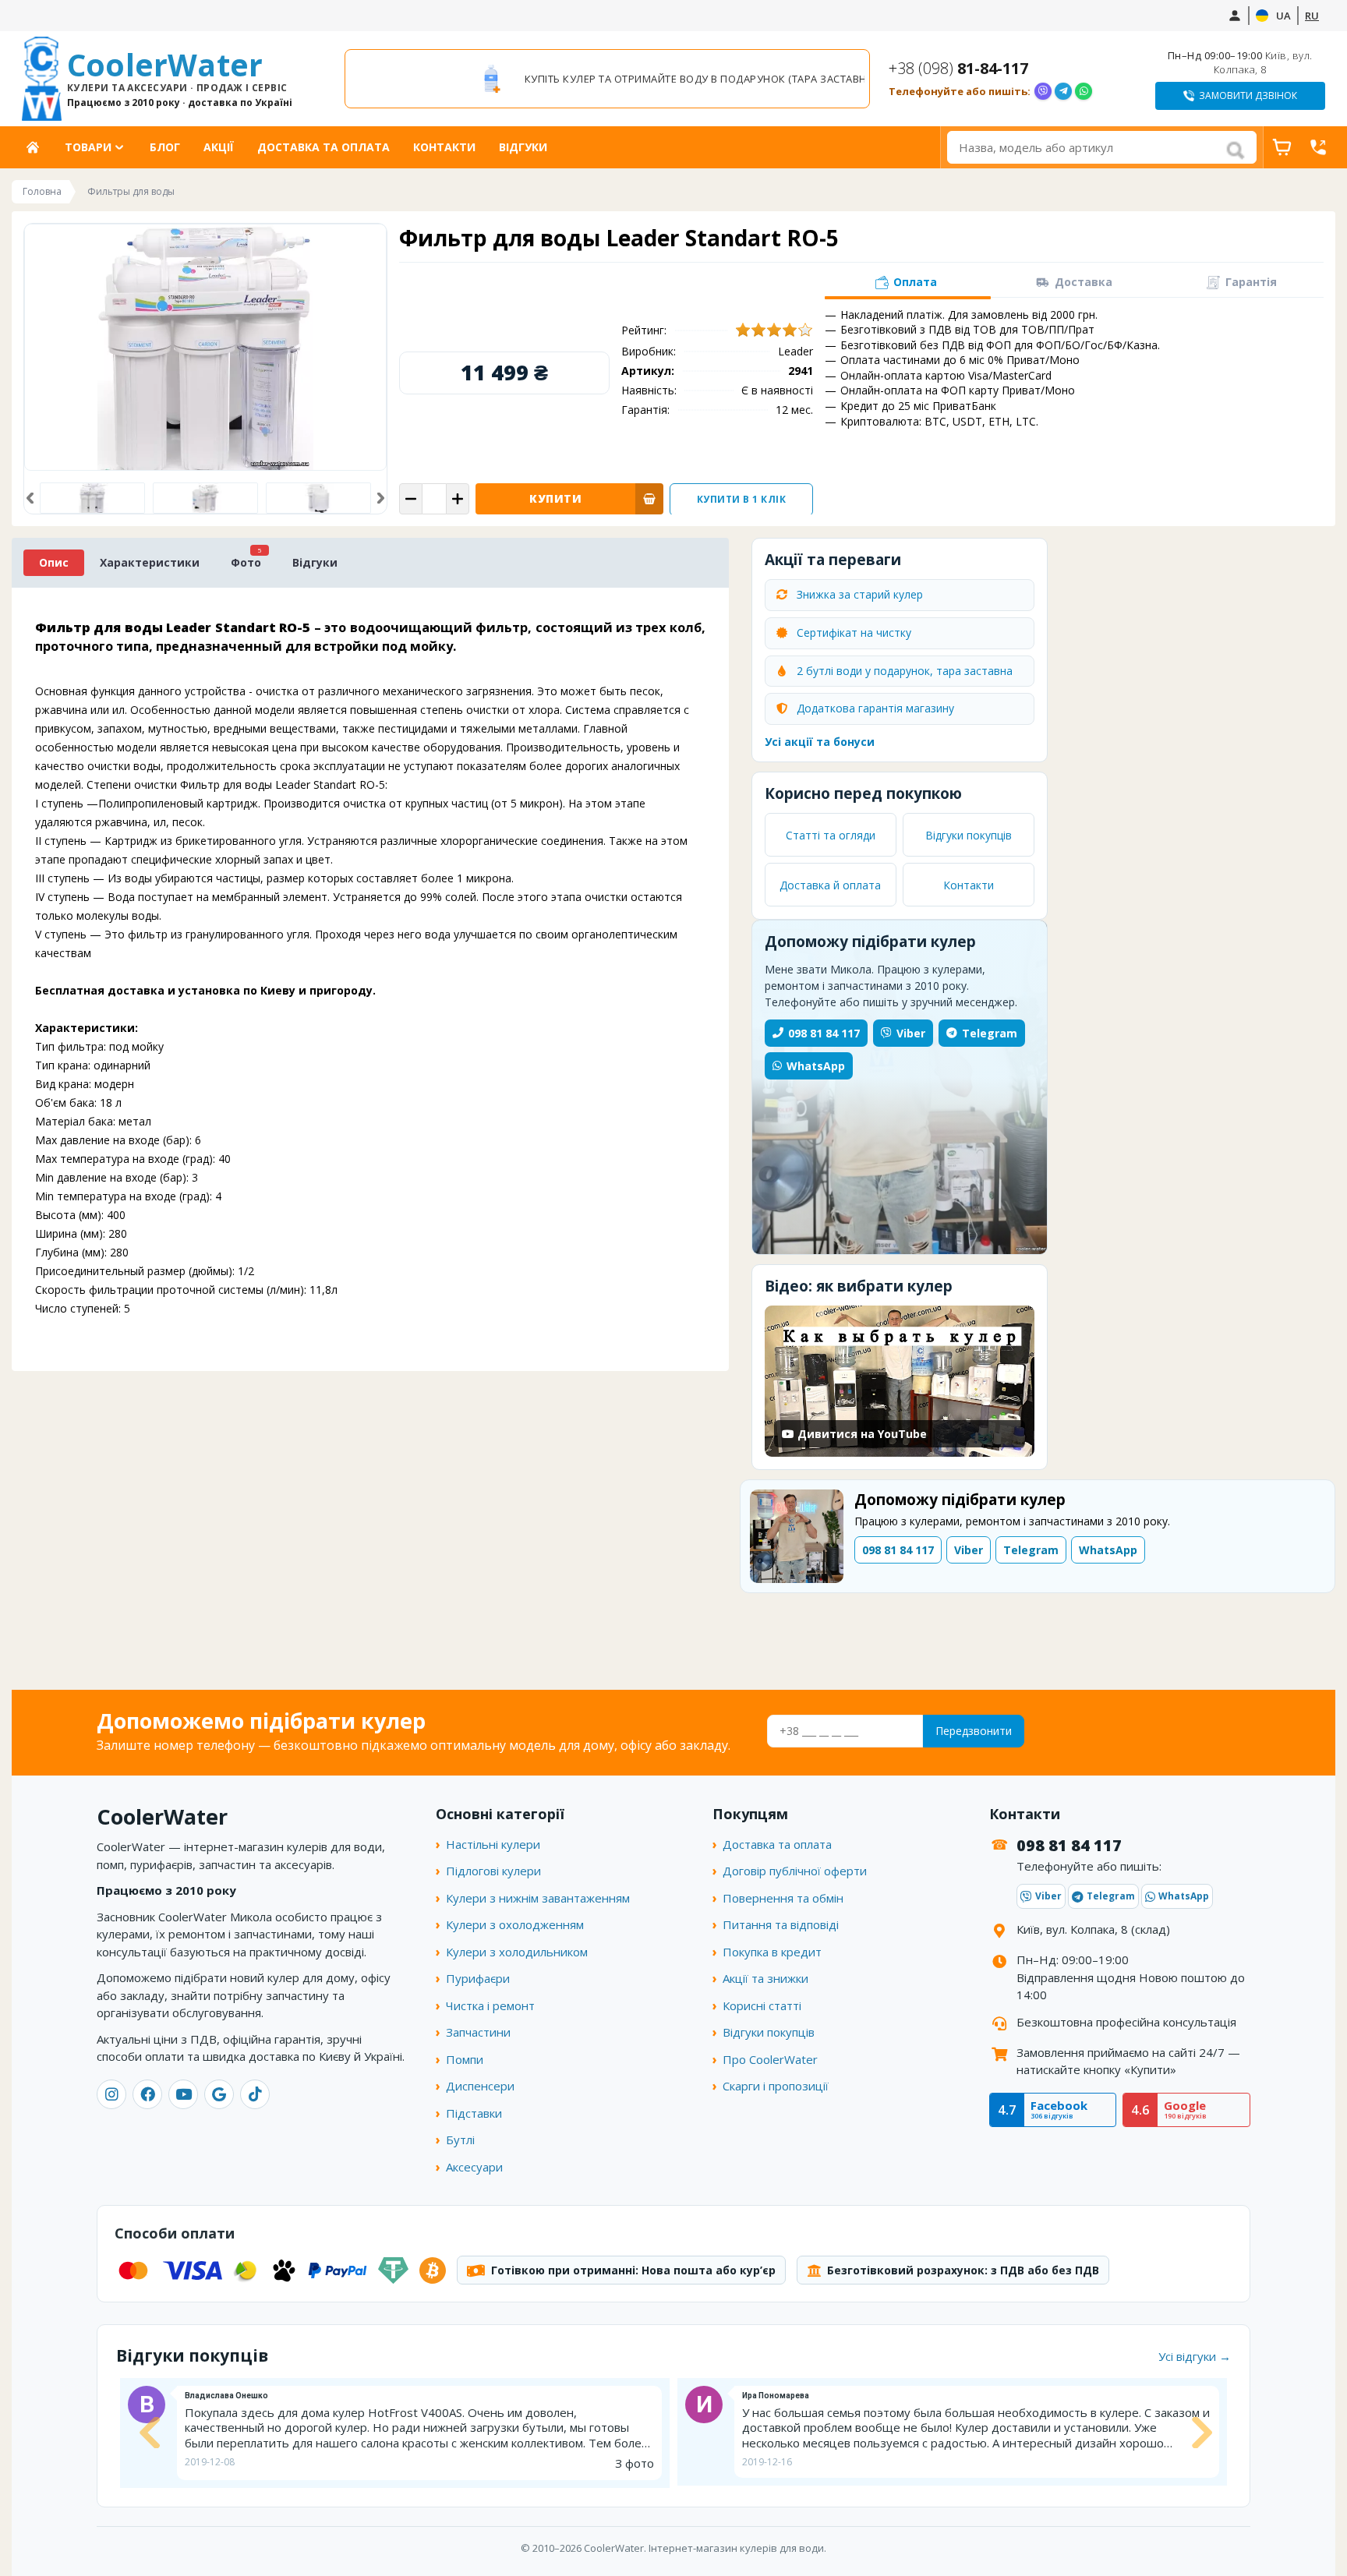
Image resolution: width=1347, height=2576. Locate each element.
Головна (38, 147)
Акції (219, 147)
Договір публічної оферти (795, 1871)
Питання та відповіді (781, 1924)
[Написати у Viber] (1043, 91)
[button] (30, 498)
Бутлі (460, 2140)
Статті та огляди (831, 835)
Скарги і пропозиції (776, 2086)
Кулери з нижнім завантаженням (538, 1898)
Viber (911, 1033)
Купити (555, 498)
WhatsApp (816, 1066)
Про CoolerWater (770, 2059)
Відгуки (523, 147)
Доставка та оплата (323, 147)
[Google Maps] (219, 2094)
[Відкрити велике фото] (205, 347)
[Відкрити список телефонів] (1318, 147)
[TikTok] (255, 2094)
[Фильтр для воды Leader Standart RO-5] (205, 498)
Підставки (474, 2113)
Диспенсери (480, 2086)
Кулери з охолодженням (515, 1924)
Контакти (444, 147)
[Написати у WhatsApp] (1084, 91)
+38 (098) (958, 68)
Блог (165, 147)
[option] (607, 79)
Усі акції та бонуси (820, 742)
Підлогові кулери (493, 1871)
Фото (246, 562)
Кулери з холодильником (517, 1952)
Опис (54, 562)
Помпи (465, 2059)
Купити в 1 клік (742, 499)
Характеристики (150, 562)
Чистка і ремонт (490, 2005)
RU (1312, 16)
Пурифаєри (478, 1978)
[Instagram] (111, 2094)
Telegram (990, 1033)
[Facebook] (147, 2094)
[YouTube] (183, 2094)
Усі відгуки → (1195, 2356)
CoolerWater (180, 79)
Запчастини (478, 2032)
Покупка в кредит (772, 1952)
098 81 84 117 (824, 1033)
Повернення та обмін (783, 1898)
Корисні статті (762, 2005)
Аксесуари (474, 2167)
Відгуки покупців (969, 835)
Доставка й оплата (830, 885)
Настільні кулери (493, 1844)
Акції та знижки (765, 1978)
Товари (88, 147)
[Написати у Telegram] (1063, 91)
